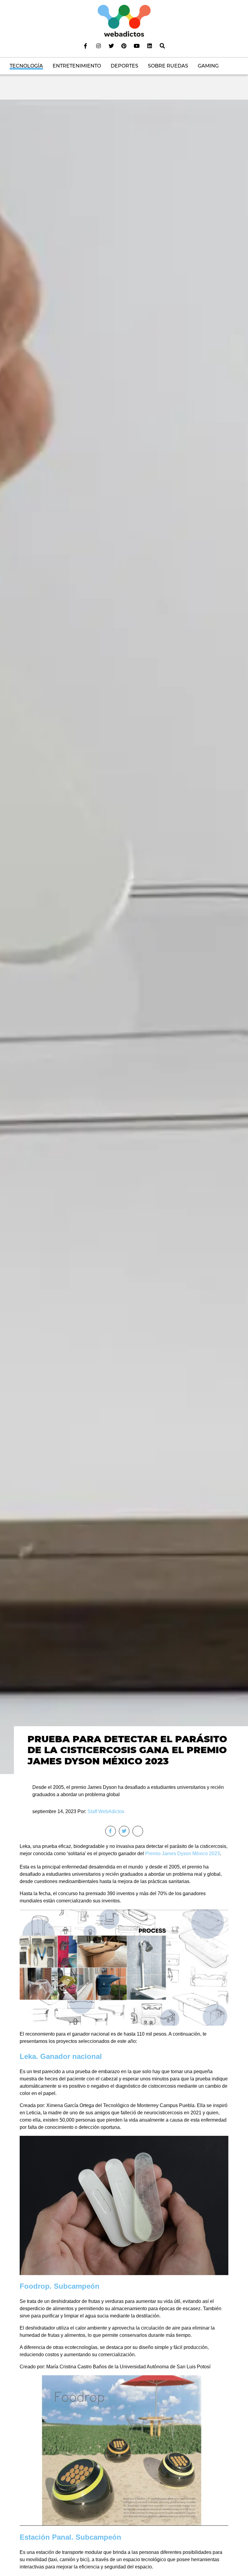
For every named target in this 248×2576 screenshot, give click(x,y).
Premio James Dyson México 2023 (183, 1854)
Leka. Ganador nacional (61, 2056)
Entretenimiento (77, 66)
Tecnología (26, 66)
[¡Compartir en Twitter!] (124, 1831)
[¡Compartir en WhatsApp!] (138, 1831)
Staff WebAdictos (106, 1811)
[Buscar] (162, 46)
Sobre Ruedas (168, 66)
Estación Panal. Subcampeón (70, 2537)
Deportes (124, 66)
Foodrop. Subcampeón (60, 2286)
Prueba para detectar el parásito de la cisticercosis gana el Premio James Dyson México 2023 (127, 1750)
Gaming (208, 66)
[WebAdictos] (124, 20)
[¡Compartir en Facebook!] (111, 1831)
